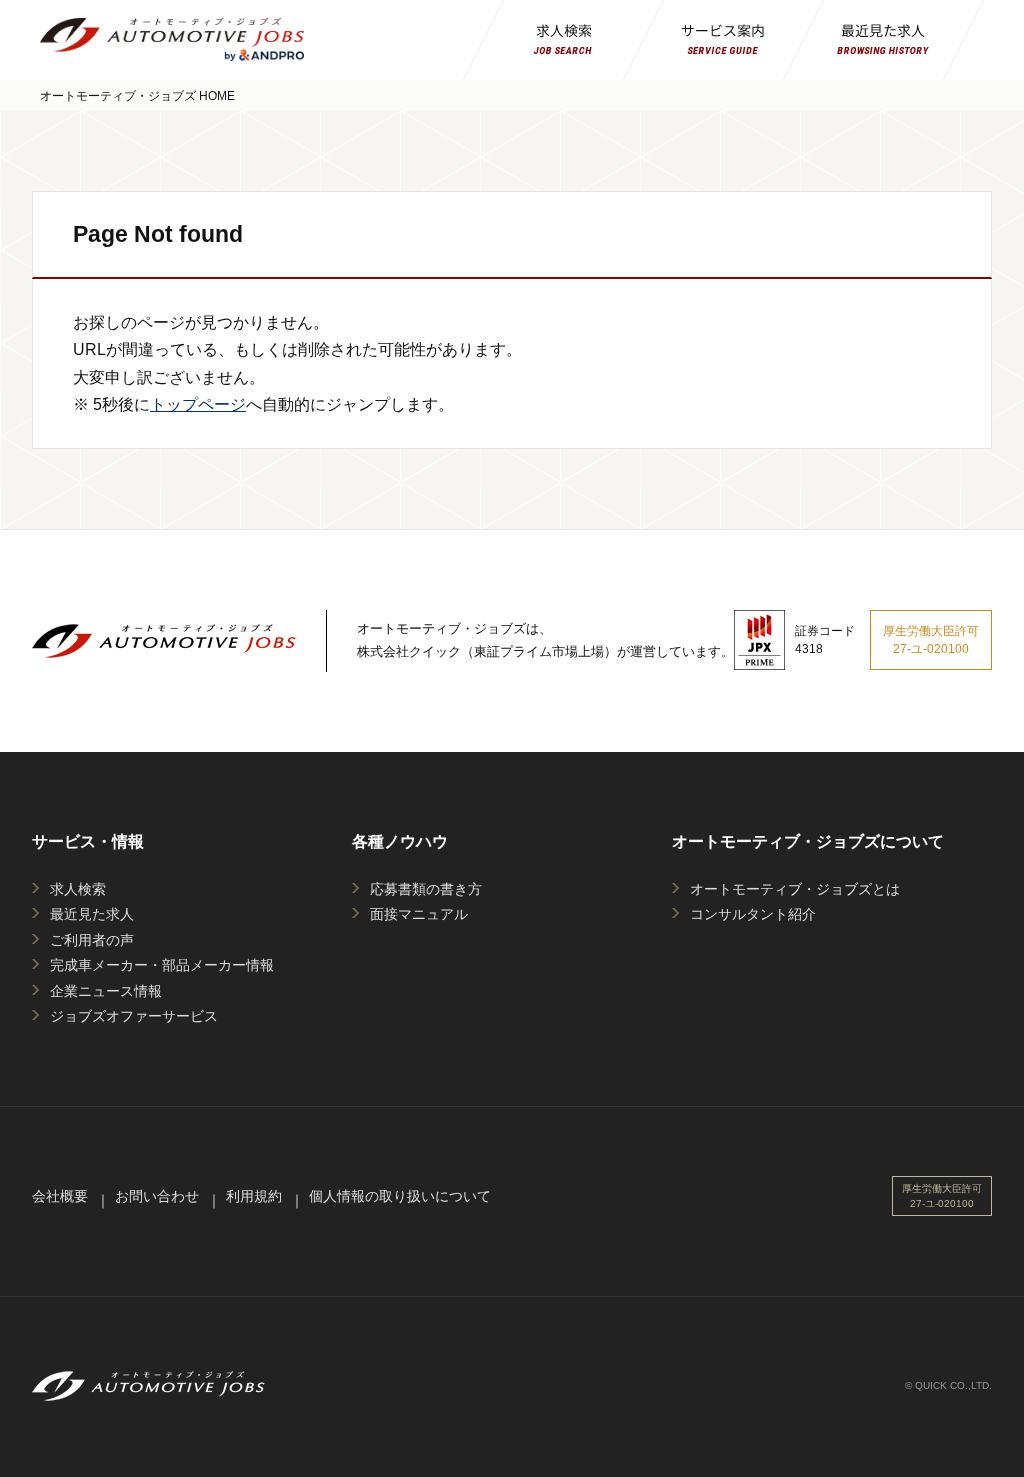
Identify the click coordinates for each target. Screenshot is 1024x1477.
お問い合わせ (157, 1196)
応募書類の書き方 (426, 889)
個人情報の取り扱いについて (400, 1196)
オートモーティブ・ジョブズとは (795, 889)
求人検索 (78, 889)
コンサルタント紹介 (753, 914)
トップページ (198, 404)
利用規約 (254, 1196)
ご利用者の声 (92, 940)
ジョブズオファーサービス (134, 1016)
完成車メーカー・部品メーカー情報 (162, 965)
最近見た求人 (92, 914)
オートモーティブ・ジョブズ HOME (137, 96)
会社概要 (60, 1196)
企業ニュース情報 (106, 991)
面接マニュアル (419, 914)
